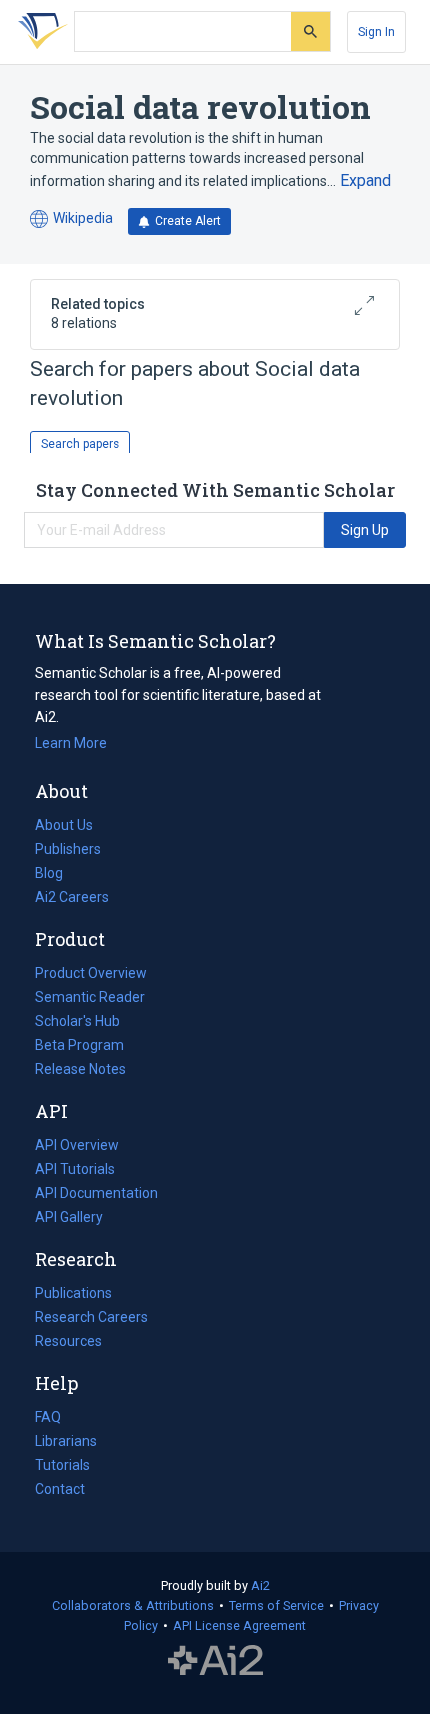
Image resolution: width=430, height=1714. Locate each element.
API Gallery (69, 1217)
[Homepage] (39, 32)
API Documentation (96, 1195)
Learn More (71, 743)
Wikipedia (71, 219)
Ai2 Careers (72, 899)
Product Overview (91, 973)
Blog (57, 875)
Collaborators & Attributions (133, 1605)
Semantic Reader (90, 997)
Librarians (66, 1441)
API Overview (77, 1145)
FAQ (48, 1417)
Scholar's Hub (77, 1021)
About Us (64, 825)
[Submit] (310, 31)
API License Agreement (239, 1625)
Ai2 (260, 1585)
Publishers (68, 849)
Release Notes (80, 1069)
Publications (73, 1295)
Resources (68, 1343)
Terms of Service (276, 1605)
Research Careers (91, 1319)
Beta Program (79, 1045)
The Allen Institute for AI (215, 1661)
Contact (60, 1489)
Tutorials (62, 1465)
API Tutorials (75, 1169)
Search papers (80, 444)
